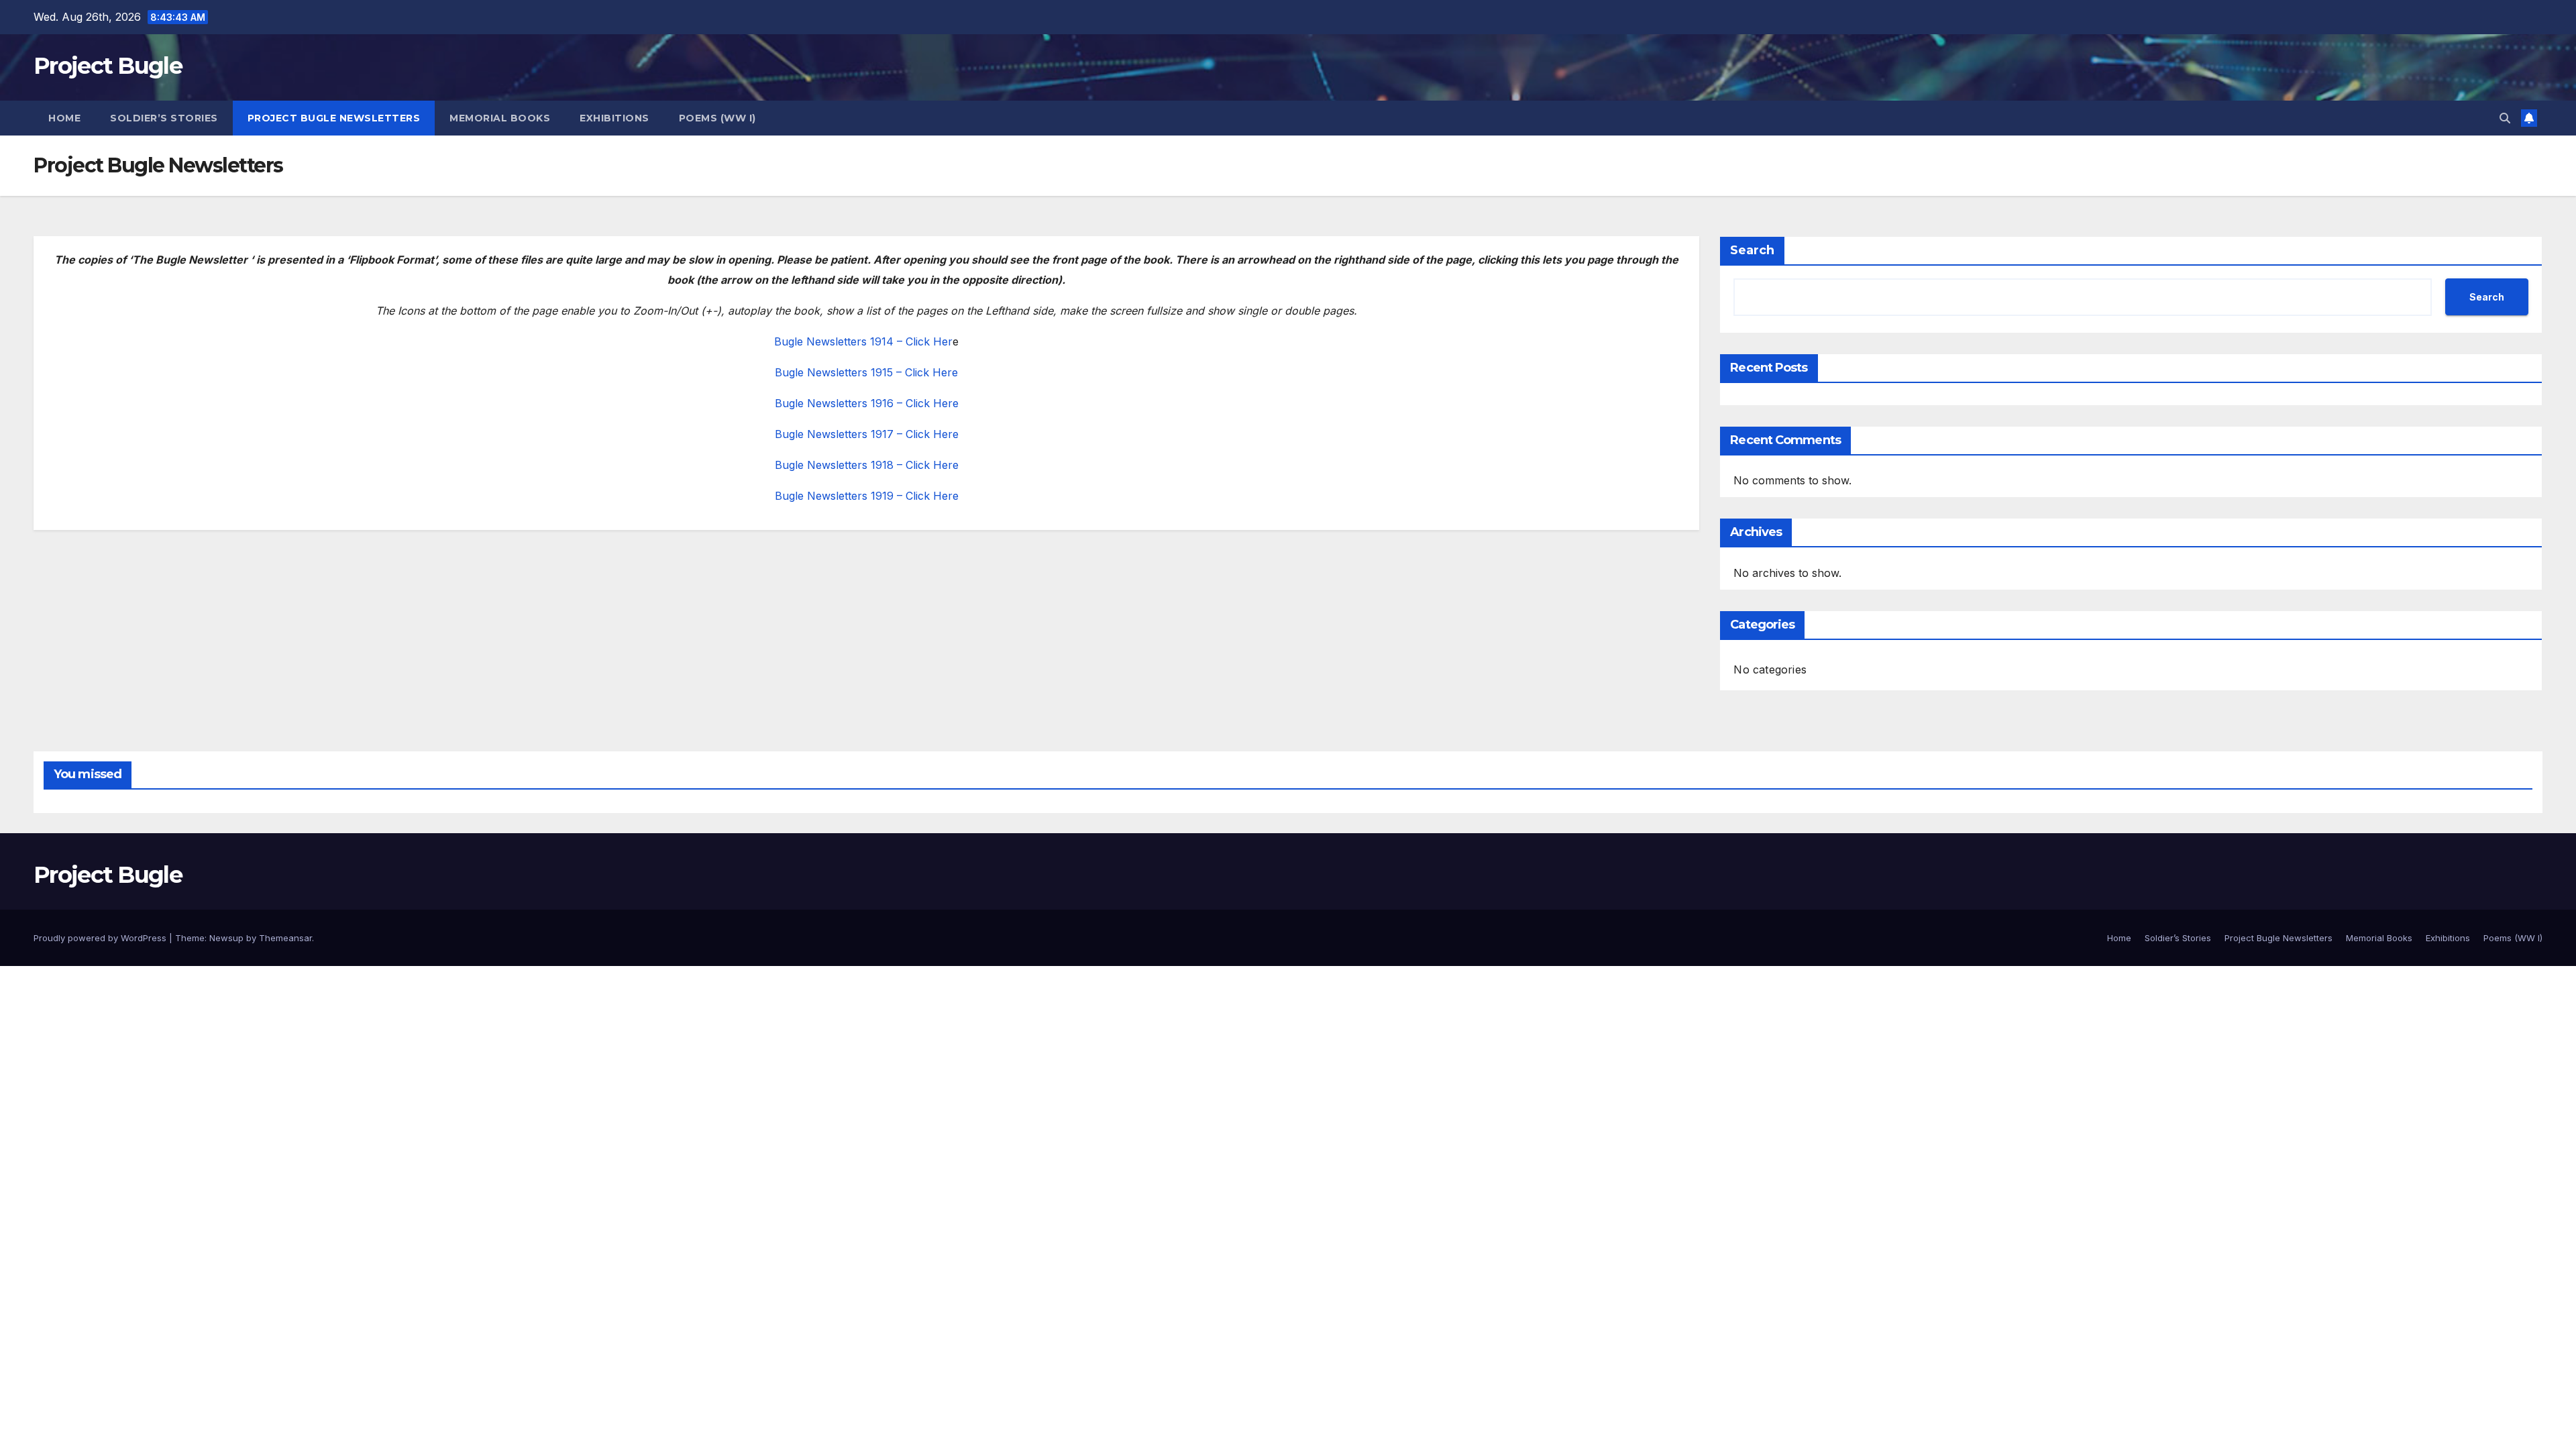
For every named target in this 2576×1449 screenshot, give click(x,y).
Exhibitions (614, 118)
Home (64, 118)
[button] (2505, 118)
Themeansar (285, 938)
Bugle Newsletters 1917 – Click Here (867, 434)
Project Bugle (108, 66)
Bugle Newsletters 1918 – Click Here (867, 465)
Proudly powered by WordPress (101, 938)
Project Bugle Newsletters (334, 118)
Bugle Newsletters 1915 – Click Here (866, 372)
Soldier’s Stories (164, 118)
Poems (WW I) (717, 118)
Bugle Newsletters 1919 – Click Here (867, 496)
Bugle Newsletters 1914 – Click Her (863, 341)
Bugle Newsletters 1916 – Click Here (867, 403)
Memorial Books (500, 118)
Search (1752, 250)
